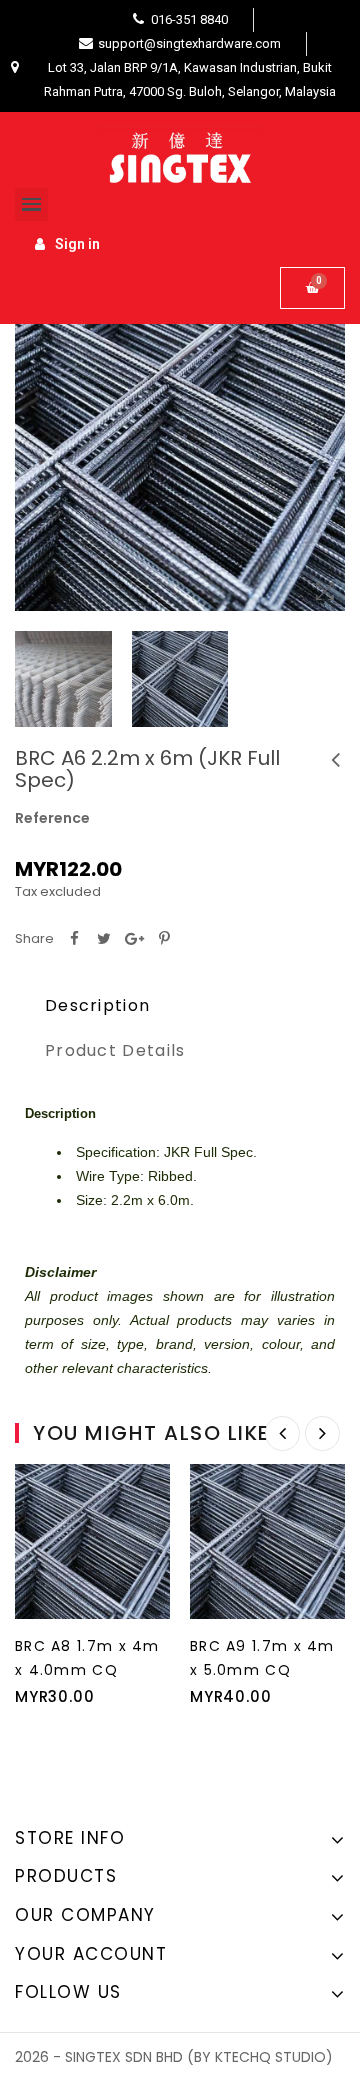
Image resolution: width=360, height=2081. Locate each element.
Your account (91, 1954)
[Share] (74, 939)
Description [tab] (97, 1005)
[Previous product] (335, 759)
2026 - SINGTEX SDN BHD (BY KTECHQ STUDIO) (174, 2057)
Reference (52, 818)
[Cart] (312, 288)
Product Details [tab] (115, 1050)
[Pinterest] (164, 939)
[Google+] (134, 939)
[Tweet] (104, 939)
